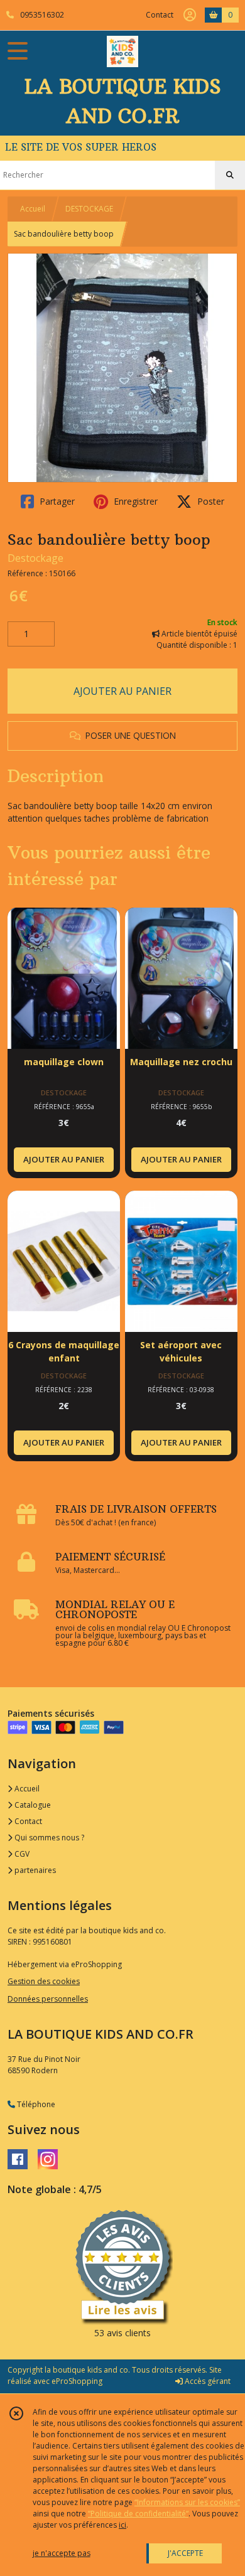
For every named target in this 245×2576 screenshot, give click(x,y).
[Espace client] (190, 15)
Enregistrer (134, 501)
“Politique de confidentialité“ (138, 2514)
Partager (56, 501)
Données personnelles (48, 1999)
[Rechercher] (230, 175)
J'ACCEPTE (185, 2553)
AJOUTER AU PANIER (122, 691)
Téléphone (35, 2104)
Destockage (35, 558)
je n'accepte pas (62, 2553)
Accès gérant (207, 2381)
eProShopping (77, 2381)
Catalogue (32, 1805)
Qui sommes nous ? (48, 1838)
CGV (21, 1854)
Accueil (33, 209)
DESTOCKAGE (89, 209)
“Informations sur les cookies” (187, 2502)
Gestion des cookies (44, 1981)
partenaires (34, 1870)
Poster (210, 501)
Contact (160, 15)
